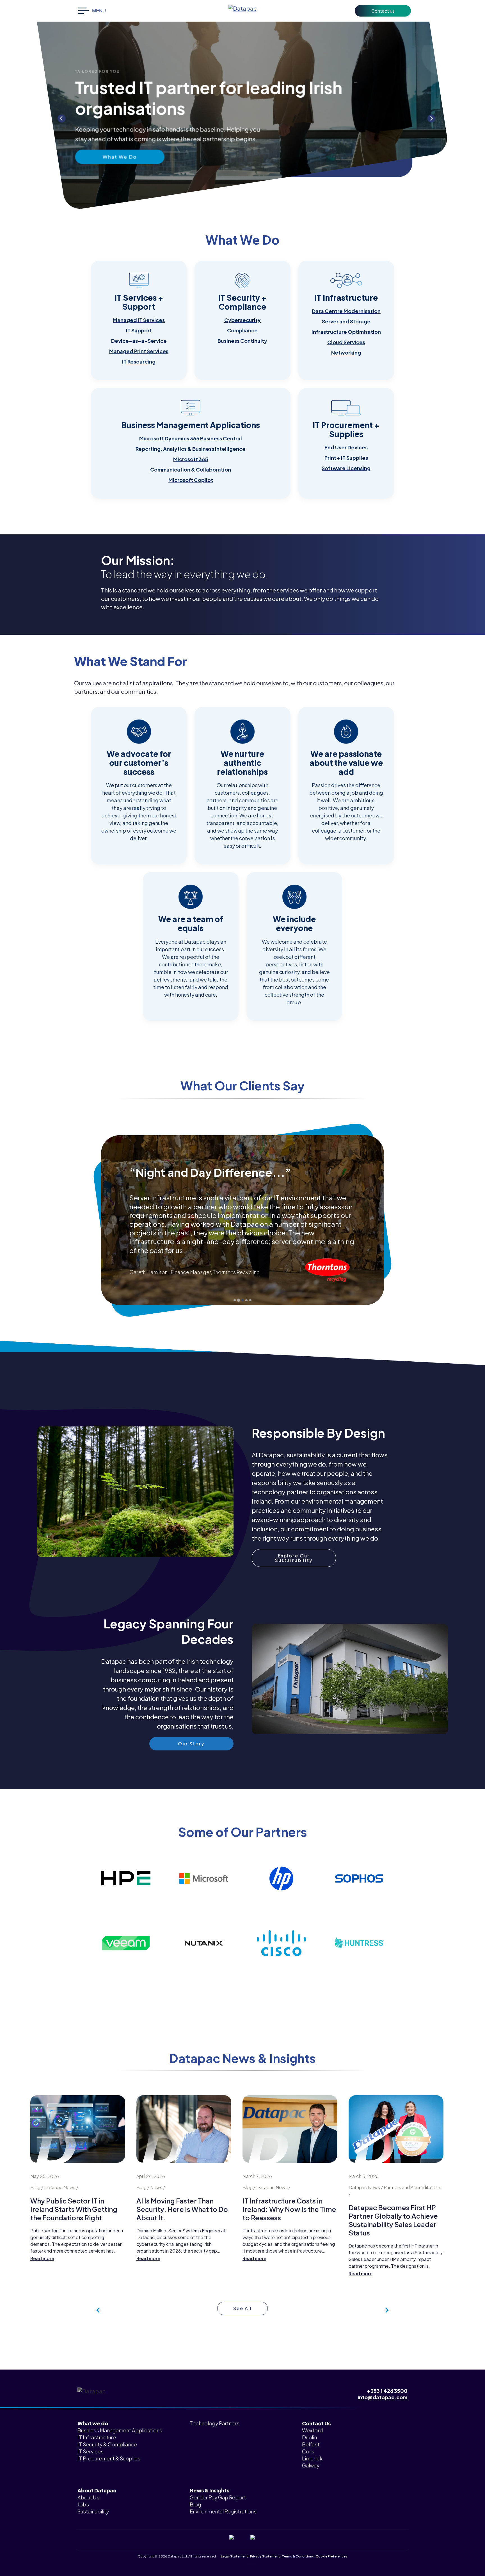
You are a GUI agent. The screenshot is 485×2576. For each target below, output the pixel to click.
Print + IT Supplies (346, 458)
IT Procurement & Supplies (109, 2458)
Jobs (83, 2504)
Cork (308, 2451)
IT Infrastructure (97, 2437)
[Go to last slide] (61, 118)
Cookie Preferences (331, 2556)
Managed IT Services (139, 320)
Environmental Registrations (223, 2511)
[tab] (235, 1300)
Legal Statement (235, 2556)
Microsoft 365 (191, 459)
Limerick (312, 2458)
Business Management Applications (120, 2430)
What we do (93, 2423)
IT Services (91, 2451)
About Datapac (97, 2490)
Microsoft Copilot (191, 480)
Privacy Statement (265, 2556)
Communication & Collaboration (191, 469)
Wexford (312, 2430)
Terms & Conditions (298, 2556)
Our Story (120, 146)
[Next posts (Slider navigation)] (99, 2310)
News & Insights (210, 2490)
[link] (139, 320)
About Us (88, 2497)
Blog (195, 2504)
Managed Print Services (139, 351)
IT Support (139, 330)
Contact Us (316, 2423)
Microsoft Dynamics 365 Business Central (191, 438)
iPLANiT (251, 2561)
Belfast (311, 2444)
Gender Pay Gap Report (218, 2497)
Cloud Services (346, 342)
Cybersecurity (242, 320)
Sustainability (93, 2511)
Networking (346, 352)
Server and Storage (346, 321)
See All (243, 2308)
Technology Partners (215, 2423)
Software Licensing (346, 468)
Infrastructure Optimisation (346, 332)
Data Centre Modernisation (346, 311)
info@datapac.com (383, 2397)
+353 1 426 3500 (387, 2391)
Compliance (242, 330)
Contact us (383, 11)
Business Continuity (242, 341)
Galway (311, 2465)
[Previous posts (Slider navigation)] (386, 2310)
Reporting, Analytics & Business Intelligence (191, 449)
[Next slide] (431, 118)
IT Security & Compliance (107, 2444)
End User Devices (346, 447)
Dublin (309, 2437)
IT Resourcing (139, 361)
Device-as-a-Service (139, 341)
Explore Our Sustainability (294, 1558)
